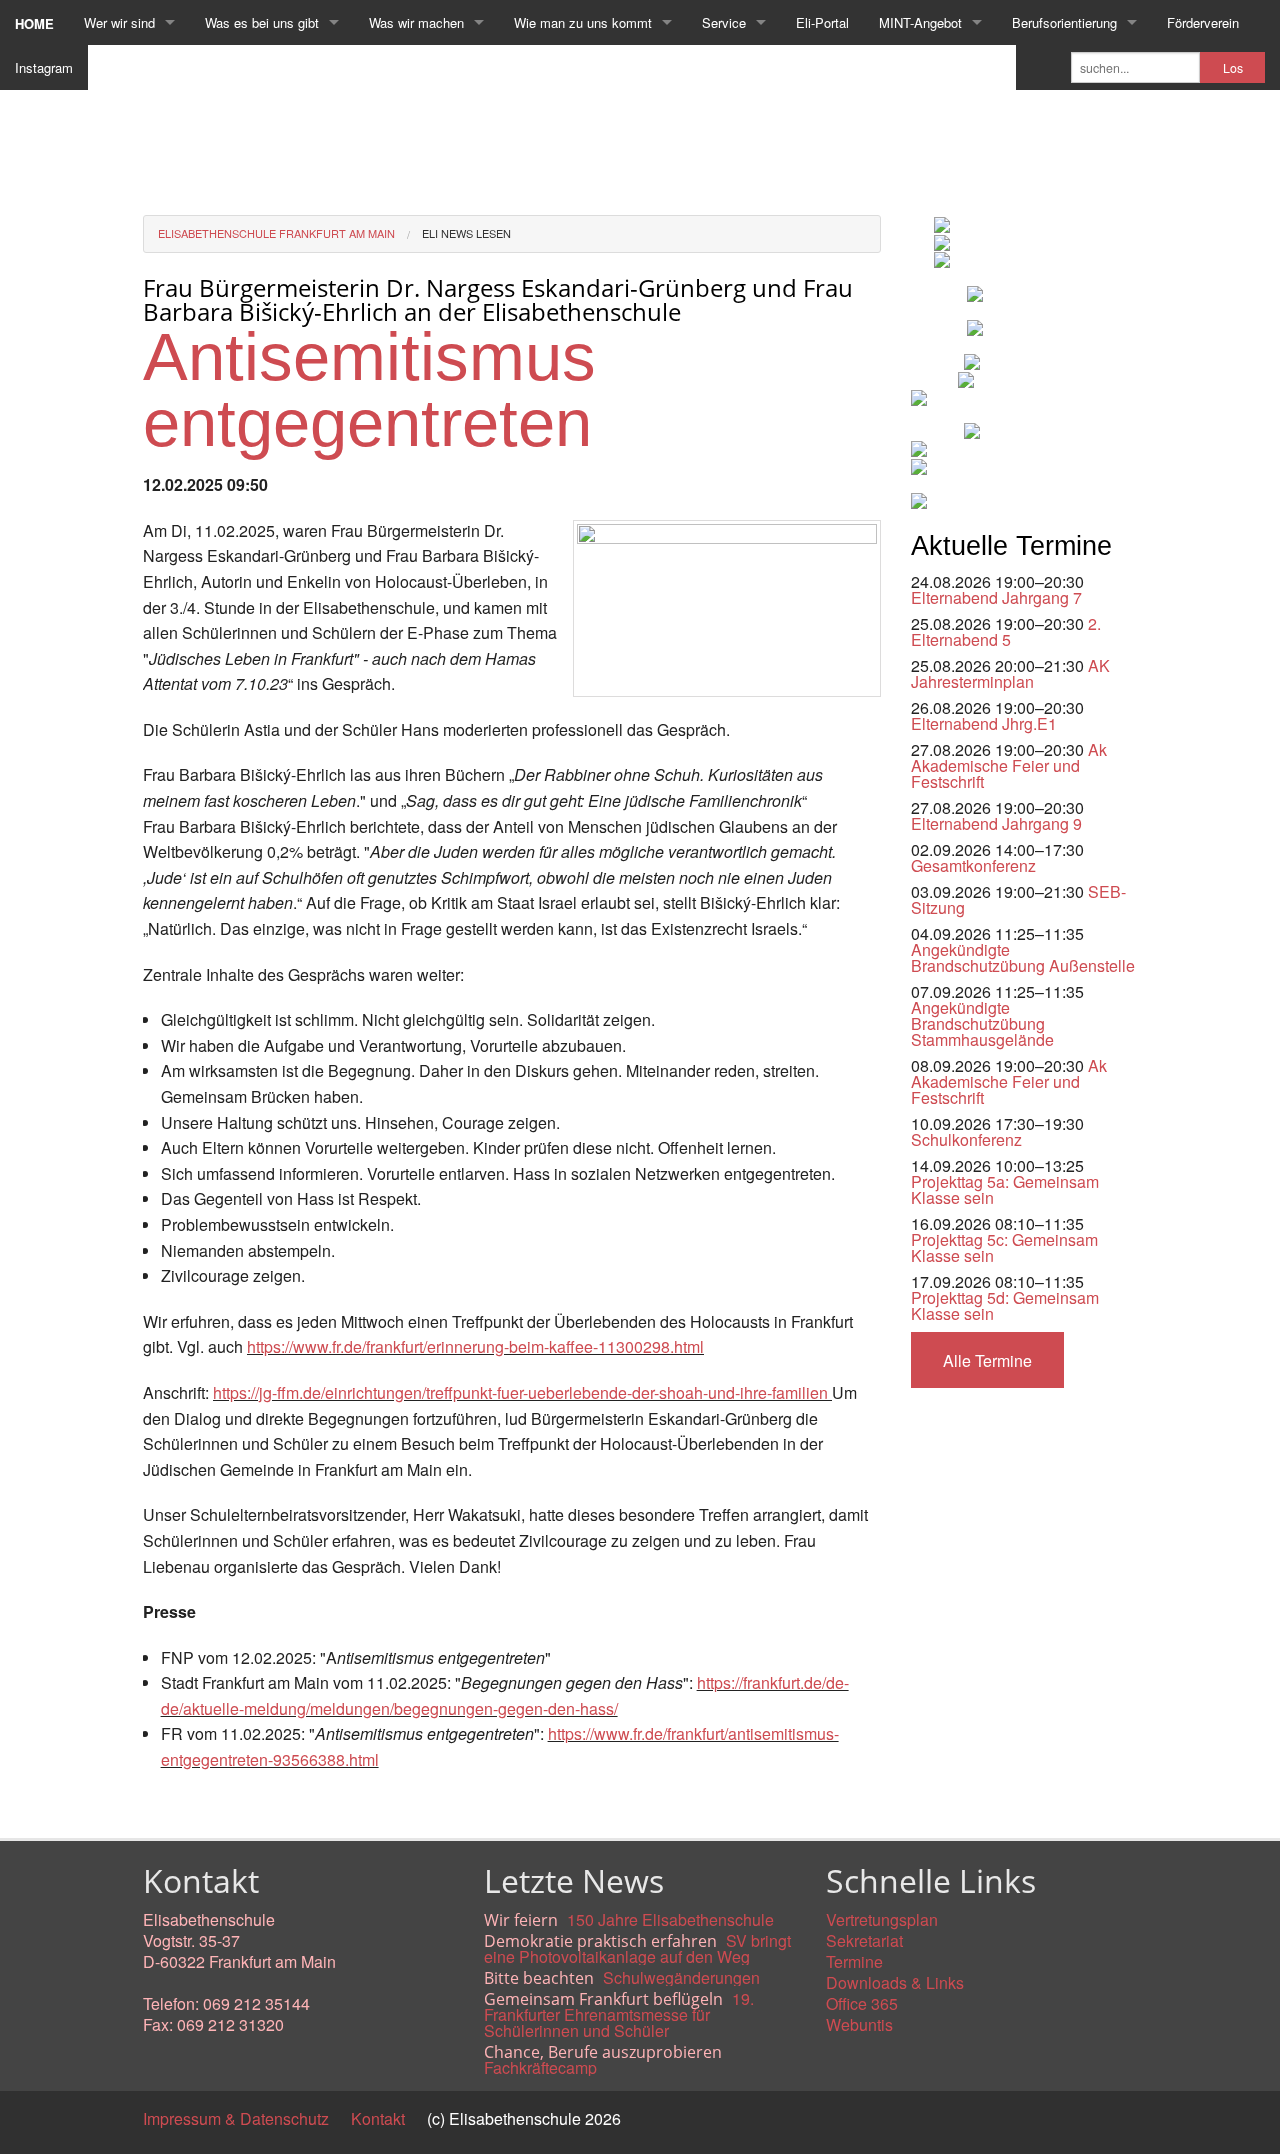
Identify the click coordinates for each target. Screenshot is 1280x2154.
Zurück (167, 1805)
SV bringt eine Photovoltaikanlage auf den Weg (637, 1948)
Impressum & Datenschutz (236, 2118)
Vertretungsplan (882, 1919)
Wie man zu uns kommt (583, 22)
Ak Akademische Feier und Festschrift (1009, 765)
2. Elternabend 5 (1006, 631)
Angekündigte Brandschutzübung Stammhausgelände (982, 1023)
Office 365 (862, 2003)
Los (1233, 68)
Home (34, 23)
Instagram (44, 67)
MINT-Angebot (920, 22)
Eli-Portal (822, 22)
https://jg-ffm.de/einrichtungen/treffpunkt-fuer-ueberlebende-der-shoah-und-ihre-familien (520, 1392)
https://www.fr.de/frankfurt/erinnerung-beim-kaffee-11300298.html (475, 1346)
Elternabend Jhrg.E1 (984, 723)
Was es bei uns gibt (262, 22)
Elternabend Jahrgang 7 (996, 597)
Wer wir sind (119, 22)
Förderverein (1203, 22)
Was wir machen (416, 22)
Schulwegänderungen (681, 1977)
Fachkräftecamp (540, 2067)
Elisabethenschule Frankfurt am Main (276, 233)
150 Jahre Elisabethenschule (670, 1919)
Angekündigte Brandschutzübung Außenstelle (1023, 957)
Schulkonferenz (966, 1139)
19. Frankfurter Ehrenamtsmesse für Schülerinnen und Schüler (619, 2014)
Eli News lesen (466, 233)
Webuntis (859, 2024)
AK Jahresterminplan (1010, 673)
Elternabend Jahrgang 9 (996, 823)
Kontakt (378, 2118)
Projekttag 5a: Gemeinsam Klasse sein (1005, 1189)
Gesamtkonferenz (973, 865)
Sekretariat (864, 1940)
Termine (854, 1961)
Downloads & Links (895, 1982)
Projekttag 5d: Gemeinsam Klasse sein (1005, 1305)
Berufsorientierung (1064, 22)
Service (724, 22)
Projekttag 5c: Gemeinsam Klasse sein (1004, 1247)
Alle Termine (987, 1360)
